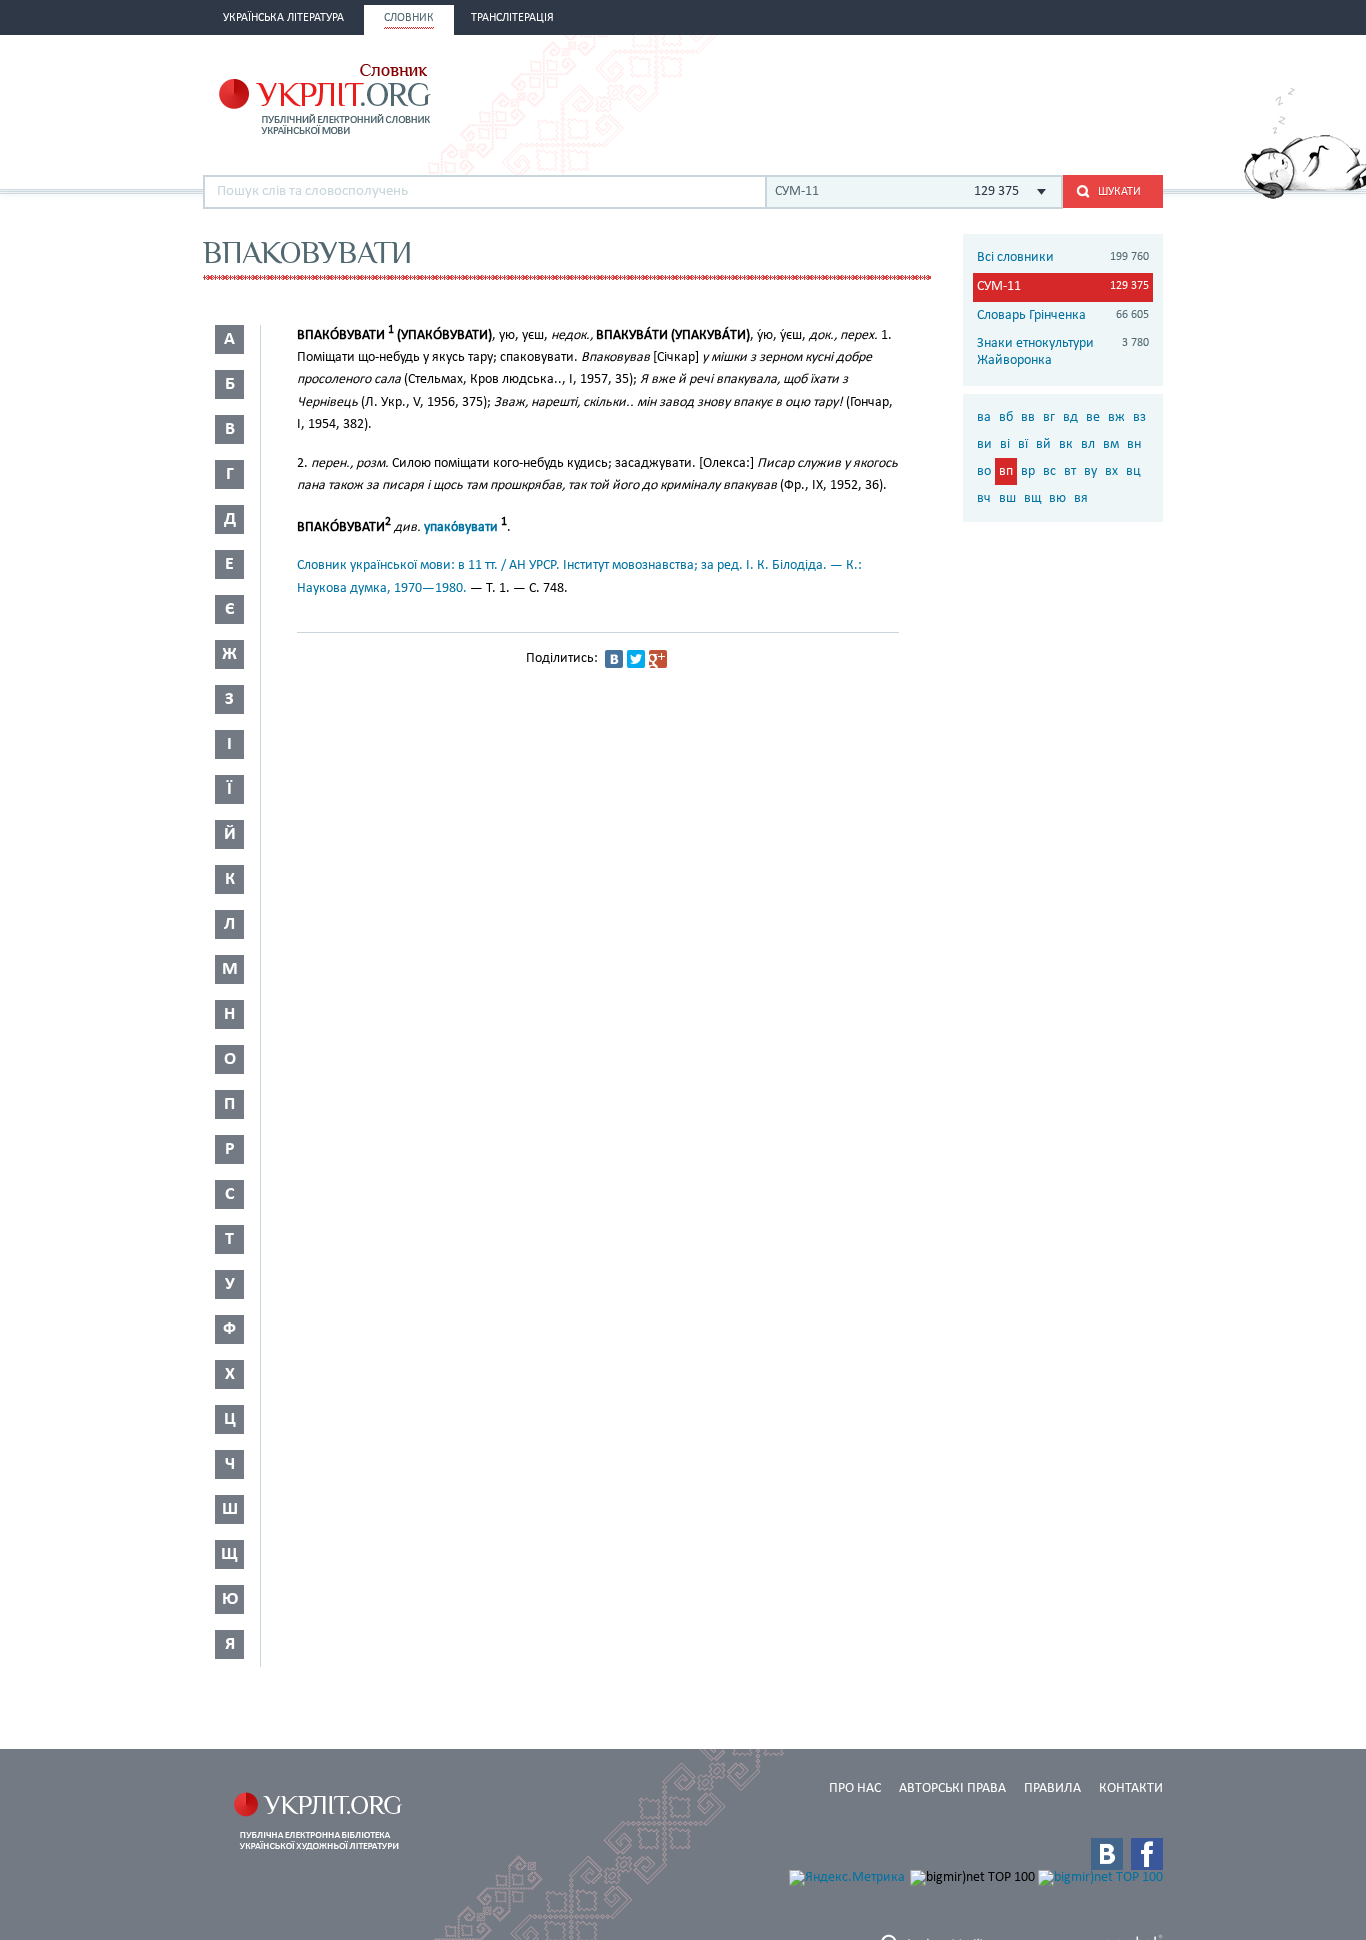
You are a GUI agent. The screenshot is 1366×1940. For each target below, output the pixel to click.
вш (1007, 498)
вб (1006, 417)
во (984, 471)
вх (1111, 471)
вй (1043, 444)
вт (1070, 471)
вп (1006, 471)
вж (1116, 417)
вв (1028, 417)
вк (1066, 444)
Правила (1052, 1788)
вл (1088, 444)
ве (1093, 417)
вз (1139, 417)
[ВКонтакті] (614, 659)
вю (1057, 498)
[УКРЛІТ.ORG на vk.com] (1107, 1854)
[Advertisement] (929, 97)
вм (1111, 444)
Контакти (1131, 1788)
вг (1049, 417)
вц (1133, 471)
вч (984, 498)
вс (1049, 471)
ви (984, 444)
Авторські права (952, 1788)
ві (1005, 444)
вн (1134, 444)
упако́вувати (461, 527)
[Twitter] (636, 659)
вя (1081, 498)
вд (1070, 417)
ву (1090, 471)
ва (984, 417)
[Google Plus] (658, 659)
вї (1023, 444)
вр (1028, 471)
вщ (1032, 498)
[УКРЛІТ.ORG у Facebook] (1147, 1854)
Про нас (855, 1788)
